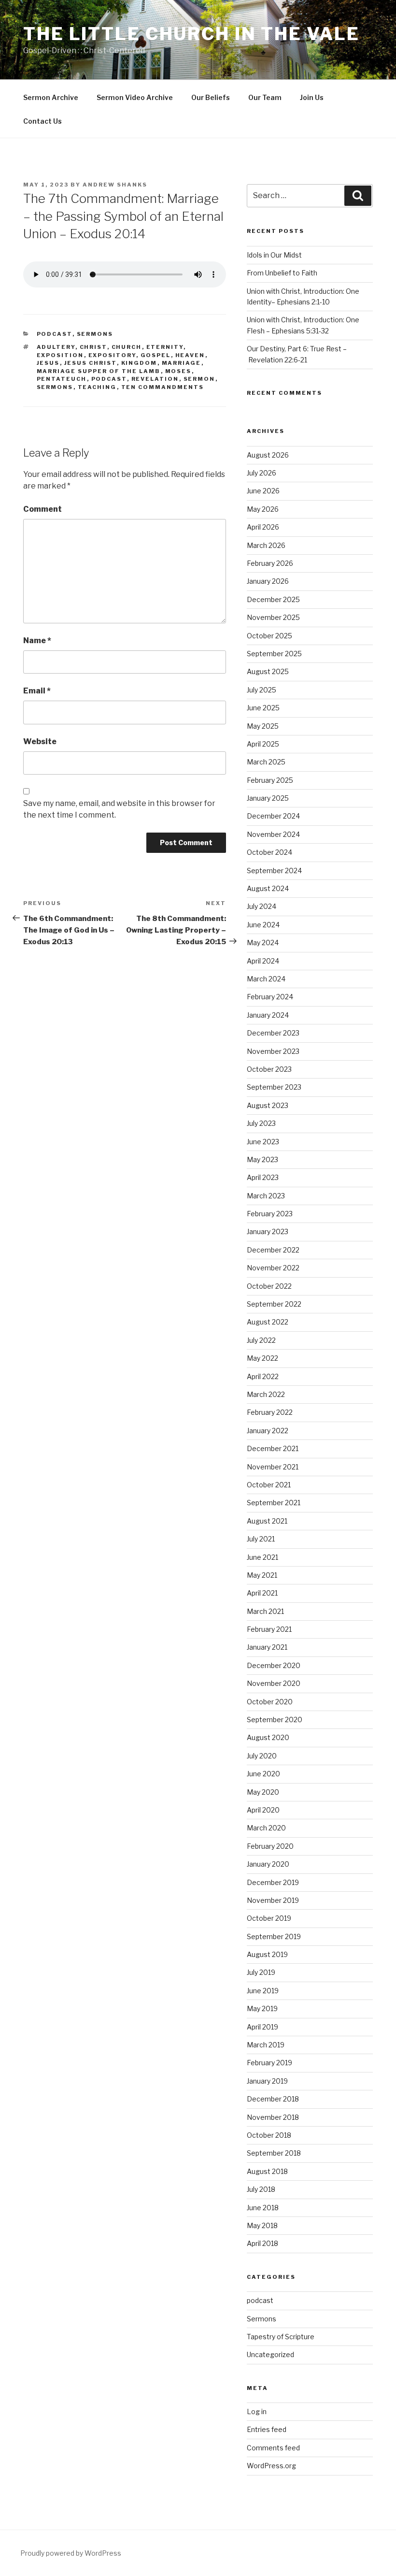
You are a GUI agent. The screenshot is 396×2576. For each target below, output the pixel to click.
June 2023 (263, 1142)
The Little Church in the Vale (191, 34)
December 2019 (273, 1882)
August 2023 (268, 1105)
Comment (42, 509)
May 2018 (262, 2225)
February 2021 (269, 1629)
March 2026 (266, 545)
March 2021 (265, 1611)
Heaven (190, 355)
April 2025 (263, 744)
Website (40, 741)
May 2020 (263, 1792)
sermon (199, 379)
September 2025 (274, 654)
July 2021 (261, 1539)
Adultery (56, 347)
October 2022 (269, 1286)
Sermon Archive (51, 97)
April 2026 (263, 527)
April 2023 (263, 1177)
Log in (257, 2411)
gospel (156, 355)
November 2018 (273, 2117)
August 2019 (267, 1954)
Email (37, 691)
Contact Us (42, 121)
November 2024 (273, 834)
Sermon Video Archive (135, 97)
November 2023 (273, 1051)
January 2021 (267, 1647)
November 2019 (273, 1900)
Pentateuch (62, 379)
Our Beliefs (211, 97)
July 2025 (262, 690)
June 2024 (263, 925)
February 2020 (270, 1846)
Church (127, 347)
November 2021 (273, 1467)
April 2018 (262, 2243)
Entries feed (267, 2429)
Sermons (95, 334)
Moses (178, 371)
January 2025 (268, 798)
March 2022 (266, 1394)
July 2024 (262, 906)
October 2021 (269, 1485)
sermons (55, 387)
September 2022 (274, 1304)
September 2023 (274, 1087)
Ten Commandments (163, 387)
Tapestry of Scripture (281, 2337)
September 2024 (274, 871)
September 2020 (275, 1720)
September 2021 (274, 1503)
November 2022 (273, 1268)
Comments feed (273, 2448)
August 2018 (267, 2171)
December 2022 (273, 1250)
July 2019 (261, 1972)
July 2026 (262, 473)
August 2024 (268, 888)
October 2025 (269, 636)
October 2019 (269, 1918)
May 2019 (262, 2008)
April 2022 (263, 1376)
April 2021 (262, 1593)
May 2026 (263, 509)
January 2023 (268, 1231)
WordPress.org (271, 2466)
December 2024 (273, 816)
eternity (165, 347)
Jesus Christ (91, 363)
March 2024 (266, 979)
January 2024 (268, 1015)
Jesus (48, 363)
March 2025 (266, 762)
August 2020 (268, 1737)
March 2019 (266, 2045)
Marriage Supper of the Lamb (99, 371)
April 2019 (262, 2027)
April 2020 (263, 1810)
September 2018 (274, 2153)
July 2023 (261, 1123)
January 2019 (267, 2081)
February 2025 (270, 780)
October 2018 (269, 2135)
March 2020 (266, 1828)
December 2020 (274, 1665)
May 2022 (262, 1358)
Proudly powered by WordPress (71, 2553)
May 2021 (262, 1575)
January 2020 (268, 1864)
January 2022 (268, 1431)
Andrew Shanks (115, 185)
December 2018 (273, 2099)
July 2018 (261, 2189)
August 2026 (268, 455)
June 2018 (263, 2208)
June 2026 (263, 491)
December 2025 (273, 599)
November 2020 (274, 1683)
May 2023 (262, 1159)
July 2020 (262, 1756)
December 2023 (273, 1033)
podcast (55, 334)
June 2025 (263, 708)
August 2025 (268, 671)
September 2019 (274, 1936)
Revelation (155, 379)
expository (112, 355)
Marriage (182, 363)
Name (37, 640)
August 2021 (267, 1521)
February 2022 (270, 1412)
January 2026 (268, 581)
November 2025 (273, 617)
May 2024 (263, 943)
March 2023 (266, 1196)
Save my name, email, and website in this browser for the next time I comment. (119, 809)
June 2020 (263, 1774)
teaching (97, 387)
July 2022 (261, 1340)
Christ (93, 347)
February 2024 (270, 997)
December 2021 (273, 1448)
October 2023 (269, 1069)
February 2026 (270, 563)
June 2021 (262, 1557)
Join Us (312, 97)
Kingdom (139, 363)
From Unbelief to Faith (282, 273)
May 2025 (263, 726)
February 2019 (269, 2063)
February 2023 (270, 1214)
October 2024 (269, 852)
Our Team (265, 97)
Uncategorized (270, 2354)
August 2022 (268, 1322)
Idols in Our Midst (274, 255)
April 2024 (263, 961)
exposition (60, 355)
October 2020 (270, 1702)
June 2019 (263, 1991)
